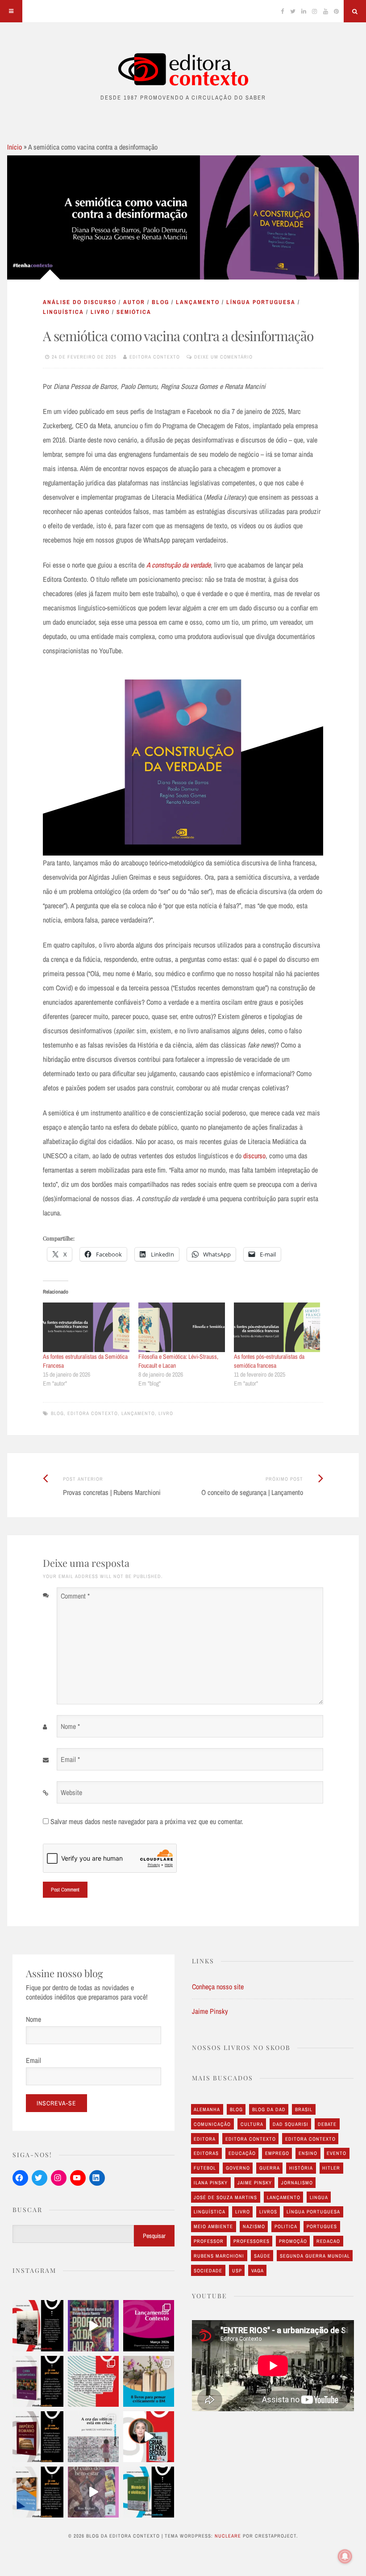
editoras (206, 2153)
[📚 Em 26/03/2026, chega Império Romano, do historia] (38, 2437)
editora (205, 2139)
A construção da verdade (179, 565)
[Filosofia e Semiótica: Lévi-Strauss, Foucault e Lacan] (182, 1327)
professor (209, 2241)
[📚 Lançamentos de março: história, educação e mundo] (149, 2325)
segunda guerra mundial (315, 2256)
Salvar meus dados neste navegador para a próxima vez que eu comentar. (147, 1821)
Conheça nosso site (218, 1987)
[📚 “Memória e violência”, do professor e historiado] (149, 2492)
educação (242, 2153)
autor (134, 302)
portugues (322, 2226)
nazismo (254, 2226)
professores (252, 2241)
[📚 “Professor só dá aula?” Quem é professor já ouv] (93, 2325)
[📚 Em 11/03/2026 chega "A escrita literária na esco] (38, 2492)
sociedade (208, 2271)
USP (237, 2271)
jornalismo (297, 2183)
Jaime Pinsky (210, 2011)
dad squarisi (291, 2124)
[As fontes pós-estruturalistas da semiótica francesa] (277, 1327)
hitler (331, 2168)
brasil (304, 2109)
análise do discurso (80, 302)
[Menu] (11, 11)
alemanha (207, 2109)
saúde (262, 2256)
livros (268, 2212)
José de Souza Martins (225, 2197)
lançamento (198, 302)
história (301, 2168)
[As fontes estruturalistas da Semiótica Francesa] (86, 1327)
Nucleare (228, 2536)
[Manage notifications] (345, 2556)
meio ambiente (213, 2226)
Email (33, 2060)
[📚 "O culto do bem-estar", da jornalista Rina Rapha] (93, 2492)
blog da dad (269, 2109)
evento (337, 2153)
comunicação (212, 2124)
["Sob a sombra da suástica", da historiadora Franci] (38, 2325)
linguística (63, 312)
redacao (328, 2241)
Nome (33, 2019)
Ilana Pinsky (211, 2183)
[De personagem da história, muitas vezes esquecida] (93, 2437)
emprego (277, 2153)
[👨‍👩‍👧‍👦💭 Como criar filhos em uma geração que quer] (93, 2381)
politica (286, 2226)
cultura (252, 2124)
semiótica (134, 312)
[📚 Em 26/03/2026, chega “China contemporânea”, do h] (38, 2381)
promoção (293, 2241)
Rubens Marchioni (219, 2256)
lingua (319, 2197)
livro (100, 312)
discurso (254, 1156)
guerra (270, 2168)
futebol (205, 2168)
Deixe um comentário (223, 357)
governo (238, 2168)
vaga (258, 2271)
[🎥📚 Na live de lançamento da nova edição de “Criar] (149, 2437)
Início (15, 147)
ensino (308, 2153)
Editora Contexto (155, 357)
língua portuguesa (261, 302)
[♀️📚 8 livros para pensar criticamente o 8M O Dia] (149, 2381)
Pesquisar (154, 2236)
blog (160, 302)
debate (327, 2124)
